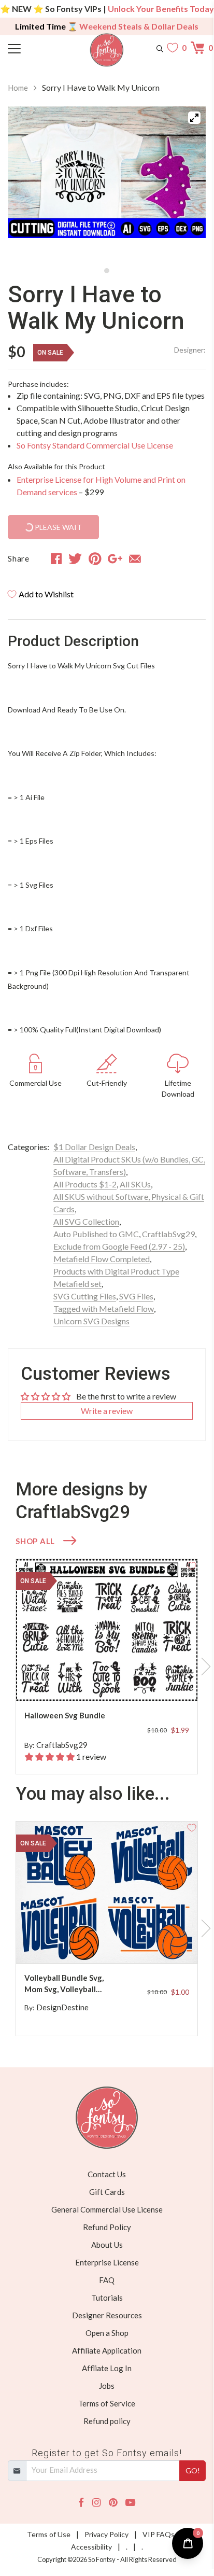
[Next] (185, 184)
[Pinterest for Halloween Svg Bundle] (112, 1680)
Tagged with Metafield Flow (104, 1308)
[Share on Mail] (135, 558)
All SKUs (135, 1184)
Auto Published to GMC (96, 1234)
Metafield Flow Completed (102, 1259)
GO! (193, 2470)
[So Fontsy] (107, 50)
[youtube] (130, 2503)
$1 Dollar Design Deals (94, 1147)
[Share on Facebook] (56, 558)
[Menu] (33, 48)
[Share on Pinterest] (95, 558)
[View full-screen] (194, 118)
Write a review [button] (107, 1411)
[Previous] (28, 184)
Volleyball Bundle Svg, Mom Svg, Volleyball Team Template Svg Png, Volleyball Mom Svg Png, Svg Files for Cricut (68, 1984)
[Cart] (198, 48)
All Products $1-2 (85, 1184)
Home (18, 88)
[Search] (160, 48)
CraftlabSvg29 (168, 1234)
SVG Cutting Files (85, 1296)
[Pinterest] (113, 2503)
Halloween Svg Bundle (65, 1715)
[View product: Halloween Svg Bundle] (107, 1630)
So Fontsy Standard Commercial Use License (95, 445)
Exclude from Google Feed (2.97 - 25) (119, 1246)
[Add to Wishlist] (192, 1565)
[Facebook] (81, 2503)
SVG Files (136, 1296)
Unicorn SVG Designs (91, 1321)
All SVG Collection (86, 1221)
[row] (107, 1667)
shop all (35, 1541)
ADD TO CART (156, 1681)
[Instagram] (96, 2503)
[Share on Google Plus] (115, 558)
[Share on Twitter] (75, 558)
